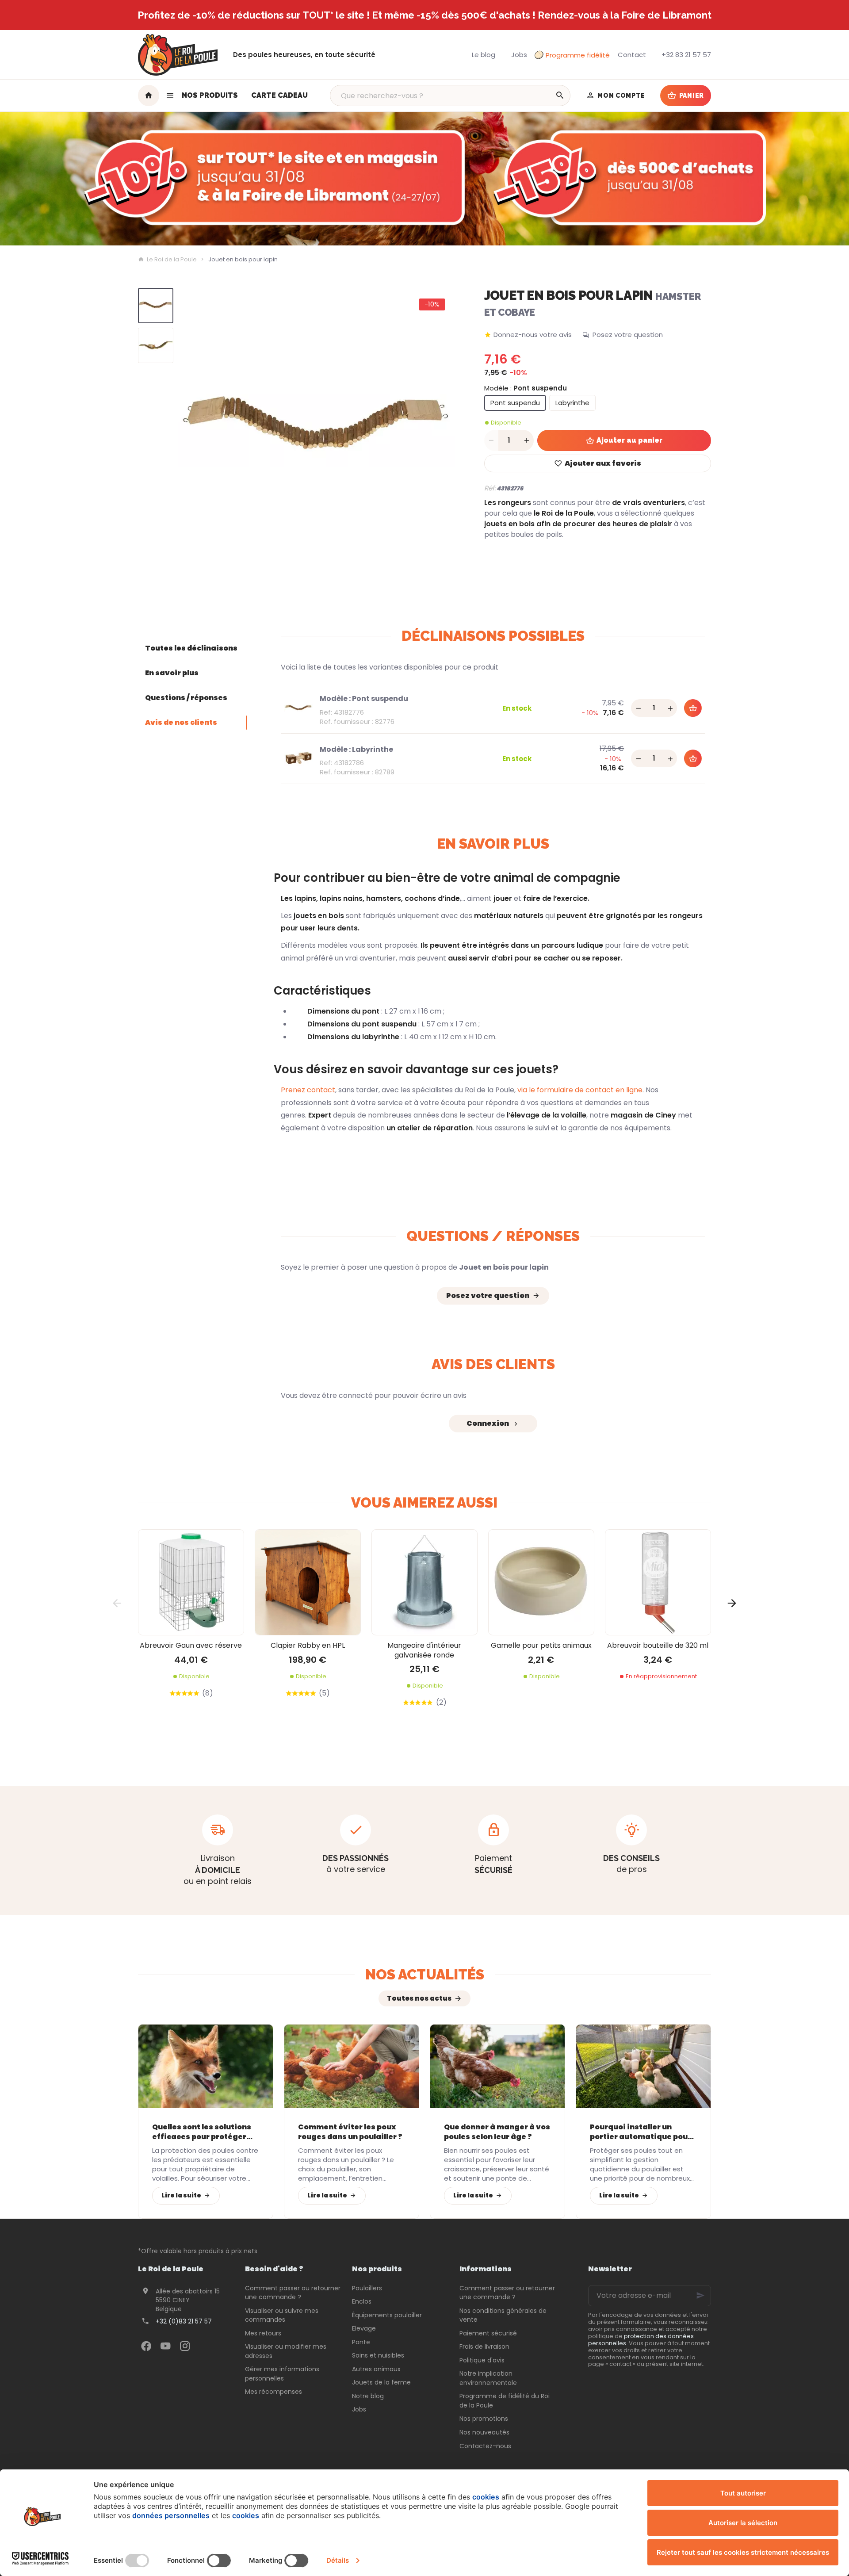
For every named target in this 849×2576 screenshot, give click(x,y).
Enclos (362, 2301)
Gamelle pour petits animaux (541, 1645)
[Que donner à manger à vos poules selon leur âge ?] (497, 2066)
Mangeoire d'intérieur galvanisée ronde (424, 1650)
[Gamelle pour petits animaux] (541, 1582)
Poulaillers (367, 2288)
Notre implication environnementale (488, 2378)
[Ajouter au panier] (693, 708)
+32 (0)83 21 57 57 (184, 2321)
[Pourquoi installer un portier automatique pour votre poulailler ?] (643, 2066)
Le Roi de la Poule (172, 260)
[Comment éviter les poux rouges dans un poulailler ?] (352, 2066)
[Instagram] (185, 2346)
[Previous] (192, 427)
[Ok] (700, 2296)
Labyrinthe (572, 403)
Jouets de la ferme (381, 2382)
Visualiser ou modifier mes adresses (286, 2351)
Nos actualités (425, 1974)
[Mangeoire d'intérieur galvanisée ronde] (424, 1582)
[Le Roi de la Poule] (178, 55)
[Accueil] (149, 96)
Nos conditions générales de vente (503, 2315)
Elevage (364, 2328)
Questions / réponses (186, 698)
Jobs (359, 2409)
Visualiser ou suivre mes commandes (282, 2315)
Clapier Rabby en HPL (308, 1645)
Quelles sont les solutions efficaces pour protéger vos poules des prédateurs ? (204, 2132)
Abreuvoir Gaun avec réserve (191, 1645)
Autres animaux (376, 2369)
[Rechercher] (560, 96)
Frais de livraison (484, 2346)
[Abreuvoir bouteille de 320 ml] (658, 1582)
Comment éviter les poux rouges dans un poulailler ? (350, 2132)
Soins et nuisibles (378, 2355)
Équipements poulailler (387, 2315)
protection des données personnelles (641, 2340)
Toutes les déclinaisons (191, 648)
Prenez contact (308, 1090)
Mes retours (263, 2333)
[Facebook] (146, 2346)
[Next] (441, 427)
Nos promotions (484, 2419)
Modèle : (526, 388)
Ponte (361, 2342)
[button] (202, 96)
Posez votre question (628, 335)
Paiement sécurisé (488, 2333)
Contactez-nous (485, 2446)
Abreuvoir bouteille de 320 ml (658, 1645)
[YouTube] (165, 2346)
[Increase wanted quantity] (527, 440)
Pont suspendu (515, 403)
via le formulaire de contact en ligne (580, 1090)
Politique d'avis (482, 2360)
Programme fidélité (578, 55)
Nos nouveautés (484, 2432)
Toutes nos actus (419, 1998)
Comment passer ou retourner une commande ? (293, 2293)
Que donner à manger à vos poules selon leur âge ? (497, 2132)
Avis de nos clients (181, 722)
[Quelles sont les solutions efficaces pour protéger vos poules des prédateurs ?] (206, 2066)
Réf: (490, 488)
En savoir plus (172, 673)
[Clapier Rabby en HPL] (308, 1582)
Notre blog (368, 2396)
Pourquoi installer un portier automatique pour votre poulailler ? (641, 2132)
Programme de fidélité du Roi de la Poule (505, 2401)
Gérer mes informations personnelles (282, 2374)
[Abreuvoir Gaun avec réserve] (191, 1582)
